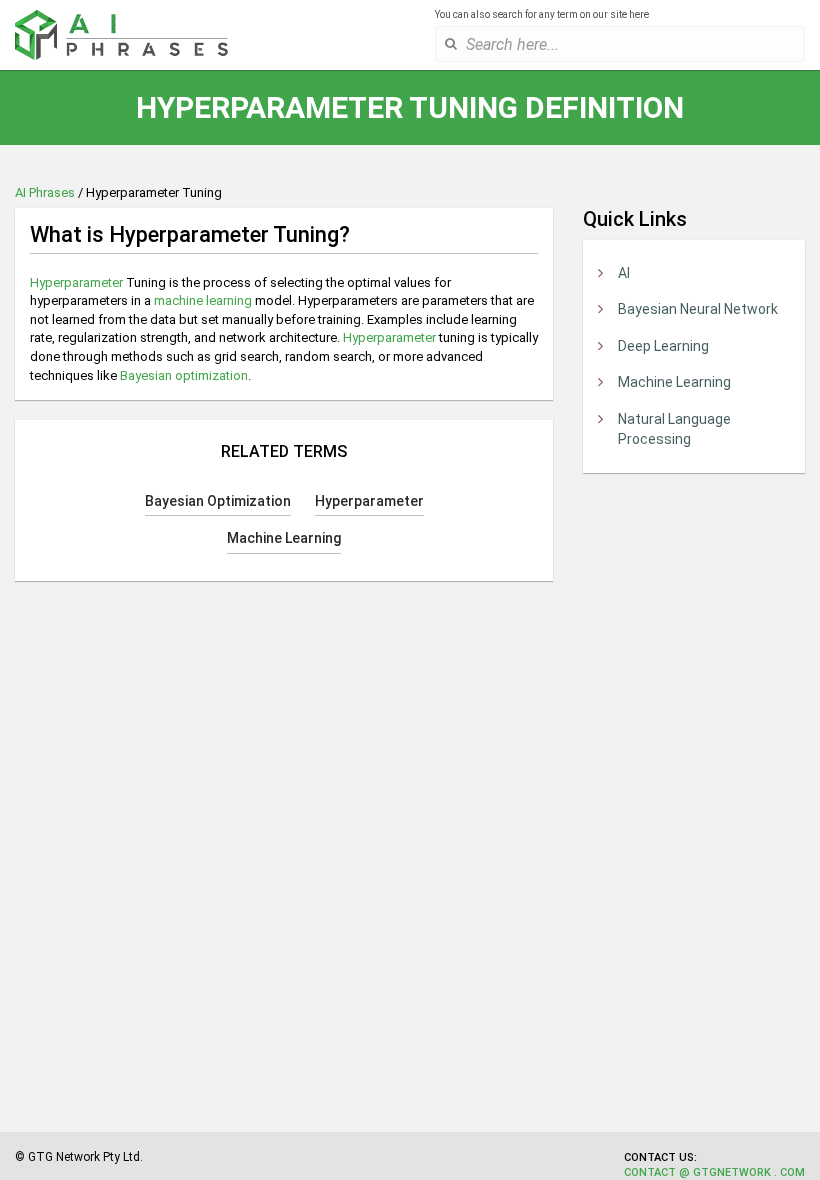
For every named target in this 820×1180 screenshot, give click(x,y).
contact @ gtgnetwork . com (714, 1172)
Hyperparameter (76, 282)
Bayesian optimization (184, 375)
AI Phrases (45, 192)
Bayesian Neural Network (698, 309)
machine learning (203, 300)
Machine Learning (674, 382)
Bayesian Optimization (218, 501)
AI (624, 273)
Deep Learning (663, 346)
